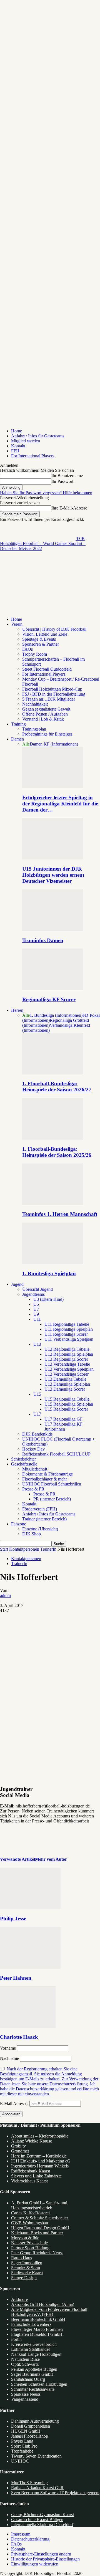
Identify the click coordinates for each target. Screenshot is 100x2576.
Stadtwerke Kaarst (27, 2273)
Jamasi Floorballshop (30, 2436)
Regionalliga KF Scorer (49, 999)
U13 (37, 1344)
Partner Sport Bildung (30, 2248)
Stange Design (24, 2278)
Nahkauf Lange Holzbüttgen (36, 2354)
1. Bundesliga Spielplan (49, 1273)
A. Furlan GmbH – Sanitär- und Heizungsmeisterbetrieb (39, 2205)
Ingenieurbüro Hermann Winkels (40, 2166)
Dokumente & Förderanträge (47, 1474)
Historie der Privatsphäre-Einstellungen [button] (45, 2559)
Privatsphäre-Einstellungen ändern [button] (41, 2554)
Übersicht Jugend (37, 1289)
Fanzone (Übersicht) (40, 1529)
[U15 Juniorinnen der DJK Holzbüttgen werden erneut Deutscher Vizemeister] (52, 858)
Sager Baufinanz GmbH (32, 2374)
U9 (36, 1314)
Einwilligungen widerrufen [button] (35, 2564)
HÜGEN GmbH (26, 2431)
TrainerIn (48, 1549)
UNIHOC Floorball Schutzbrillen (52, 1484)
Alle (26, 744)
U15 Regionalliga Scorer (66, 1409)
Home (17, 431)
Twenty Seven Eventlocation (36, 2456)
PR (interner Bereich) (52, 1499)
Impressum (21, 2534)
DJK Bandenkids (37, 1434)
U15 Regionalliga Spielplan (69, 1404)
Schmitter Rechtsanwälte (33, 2389)
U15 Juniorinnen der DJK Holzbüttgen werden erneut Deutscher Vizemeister (53, 875)
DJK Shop (32, 1534)
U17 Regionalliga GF (63, 1419)
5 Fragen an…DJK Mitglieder (49, 699)
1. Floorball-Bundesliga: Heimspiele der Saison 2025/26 (57, 1152)
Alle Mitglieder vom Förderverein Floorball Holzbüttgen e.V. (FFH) (49, 2312)
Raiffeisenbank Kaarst (31, 2171)
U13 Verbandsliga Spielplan (69, 1369)
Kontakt (18, 446)
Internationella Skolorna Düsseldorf (42, 2525)
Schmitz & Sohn (26, 2268)
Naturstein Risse (25, 2359)
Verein (17, 624)
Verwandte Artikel (17, 1859)
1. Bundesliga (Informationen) (56, 1015)
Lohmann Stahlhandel (30, 2349)
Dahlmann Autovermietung (35, 2421)
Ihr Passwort (62, 481)
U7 (36, 1309)
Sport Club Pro (24, 2446)
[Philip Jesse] (30, 1908)
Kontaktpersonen (24, 1549)
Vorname (8, 2048)
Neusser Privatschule (29, 2243)
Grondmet (20, 2151)
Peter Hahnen (16, 1978)
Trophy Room (35, 654)
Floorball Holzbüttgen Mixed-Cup (52, 689)
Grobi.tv (18, 2146)
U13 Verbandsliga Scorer (67, 1374)
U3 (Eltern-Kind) (48, 1299)
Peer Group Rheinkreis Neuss (37, 2253)
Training (18, 724)
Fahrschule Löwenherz (31, 2324)
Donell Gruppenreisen (31, 2426)
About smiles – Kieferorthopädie (40, 2136)
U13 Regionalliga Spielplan (69, 1354)
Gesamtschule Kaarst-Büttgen (37, 2520)
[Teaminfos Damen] (52, 930)
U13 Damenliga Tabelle (65, 1379)
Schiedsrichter (23, 1459)
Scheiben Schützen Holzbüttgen (39, 2384)
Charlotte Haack (19, 2037)
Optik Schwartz (25, 2364)
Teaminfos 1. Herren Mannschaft (60, 1214)
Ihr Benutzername (67, 476)
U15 (37, 1394)
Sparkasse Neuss (26, 2394)
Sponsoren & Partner (41, 644)
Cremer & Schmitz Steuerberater (40, 2218)
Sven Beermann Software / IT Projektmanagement (55, 2493)
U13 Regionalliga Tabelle (67, 1349)
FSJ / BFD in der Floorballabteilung (54, 694)
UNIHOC (20, 2461)
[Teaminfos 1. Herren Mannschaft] (52, 1204)
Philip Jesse (13, 1919)
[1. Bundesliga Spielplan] (52, 1263)
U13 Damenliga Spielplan (67, 1384)
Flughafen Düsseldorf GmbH (37, 2334)
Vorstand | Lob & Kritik (43, 719)
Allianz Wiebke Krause (32, 2141)
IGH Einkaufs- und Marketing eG (41, 2161)
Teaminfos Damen (43, 940)
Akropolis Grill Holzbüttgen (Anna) (43, 2304)
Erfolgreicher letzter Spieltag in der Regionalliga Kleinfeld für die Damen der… (60, 804)
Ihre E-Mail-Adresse (69, 508)
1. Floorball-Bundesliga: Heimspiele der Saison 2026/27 (57, 1087)
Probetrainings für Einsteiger (47, 734)
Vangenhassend (25, 2399)
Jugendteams (33, 1294)
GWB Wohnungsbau (30, 2223)
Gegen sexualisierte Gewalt (46, 709)
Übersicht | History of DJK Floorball (54, 629)
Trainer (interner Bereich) (44, 1519)
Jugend (17, 1284)
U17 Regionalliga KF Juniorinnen (63, 1427)
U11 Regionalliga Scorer (66, 1334)
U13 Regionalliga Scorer (66, 1359)
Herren (17, 1010)
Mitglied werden (26, 441)
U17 (37, 1414)
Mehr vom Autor (51, 1859)
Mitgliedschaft (35, 1469)
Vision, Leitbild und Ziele (45, 634)
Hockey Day (33, 1449)
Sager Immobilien (27, 2263)
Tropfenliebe (22, 2451)
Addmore (19, 2299)
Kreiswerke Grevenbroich (34, 2344)
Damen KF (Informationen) (54, 744)
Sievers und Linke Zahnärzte (36, 2176)
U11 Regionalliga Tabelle (67, 1324)
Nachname (9, 2058)
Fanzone (19, 1524)
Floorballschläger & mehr (45, 1479)
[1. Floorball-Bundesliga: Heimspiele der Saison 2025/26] (52, 1138)
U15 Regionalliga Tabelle (67, 1399)
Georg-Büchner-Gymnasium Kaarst (42, 2515)
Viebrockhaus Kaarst (29, 2181)
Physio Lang (22, 2441)
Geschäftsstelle (24, 1464)
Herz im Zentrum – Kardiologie (39, 2156)
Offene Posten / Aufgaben (45, 714)
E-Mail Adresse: (15, 2104)
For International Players (33, 456)
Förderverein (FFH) (40, 1509)
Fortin (16, 2339)
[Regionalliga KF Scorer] (52, 989)
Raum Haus (22, 2258)
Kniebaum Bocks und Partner (37, 2233)
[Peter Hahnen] (30, 1967)
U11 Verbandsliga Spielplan (69, 1339)
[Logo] (38, 591)
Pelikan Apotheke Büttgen (34, 2369)
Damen (17, 739)
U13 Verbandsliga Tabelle (67, 1364)
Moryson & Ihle (25, 2238)
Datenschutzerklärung (30, 2539)
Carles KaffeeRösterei (30, 2213)
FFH (15, 451)
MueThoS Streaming (29, 2483)
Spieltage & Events (39, 639)
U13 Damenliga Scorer (65, 1389)
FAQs (27, 649)
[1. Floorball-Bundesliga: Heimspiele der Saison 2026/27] (52, 1073)
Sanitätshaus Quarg (28, 2379)
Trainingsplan (34, 729)
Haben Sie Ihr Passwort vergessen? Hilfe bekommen (46, 493)
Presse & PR (33, 1489)
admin (5, 1595)
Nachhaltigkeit (35, 704)
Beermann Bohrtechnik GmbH (38, 2319)
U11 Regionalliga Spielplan (69, 1329)
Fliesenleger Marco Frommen (37, 2329)
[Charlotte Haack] (28, 2026)
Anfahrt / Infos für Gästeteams (38, 436)
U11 (37, 1319)
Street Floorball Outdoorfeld (47, 669)
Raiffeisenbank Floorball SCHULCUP (56, 1454)
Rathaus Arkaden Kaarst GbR (37, 2488)
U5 (36, 1304)
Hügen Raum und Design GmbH (40, 2228)
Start (4, 1549)
